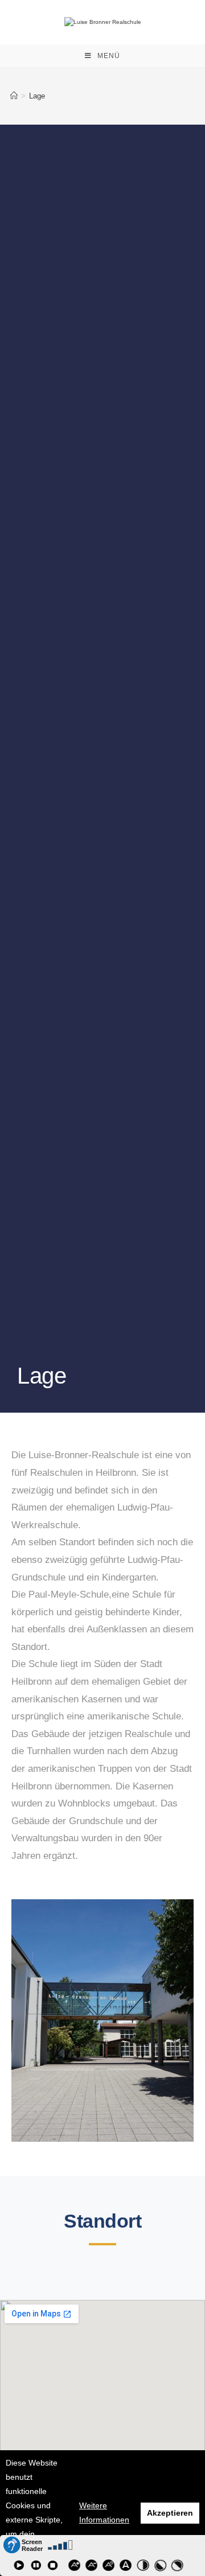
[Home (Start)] (14, 96)
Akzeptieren (170, 2513)
